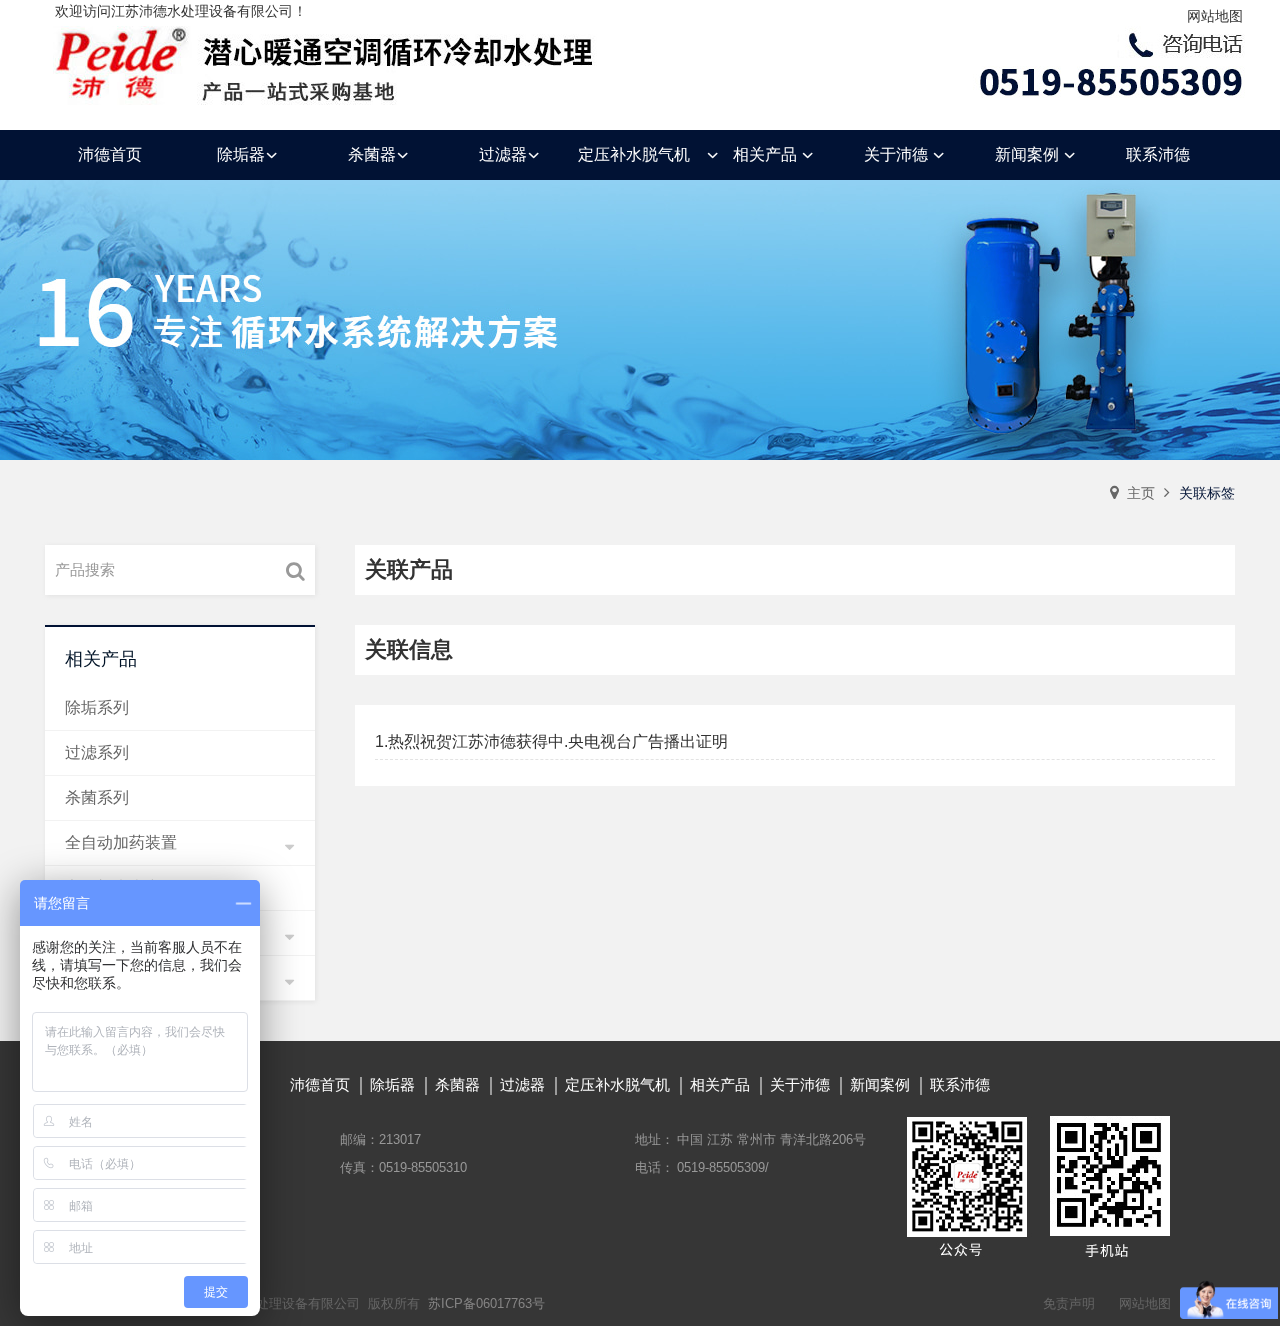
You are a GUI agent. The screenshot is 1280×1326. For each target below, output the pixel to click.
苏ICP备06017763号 (486, 1303)
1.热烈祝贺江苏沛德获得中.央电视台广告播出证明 (551, 741)
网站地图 (1215, 16)
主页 (1141, 493)
